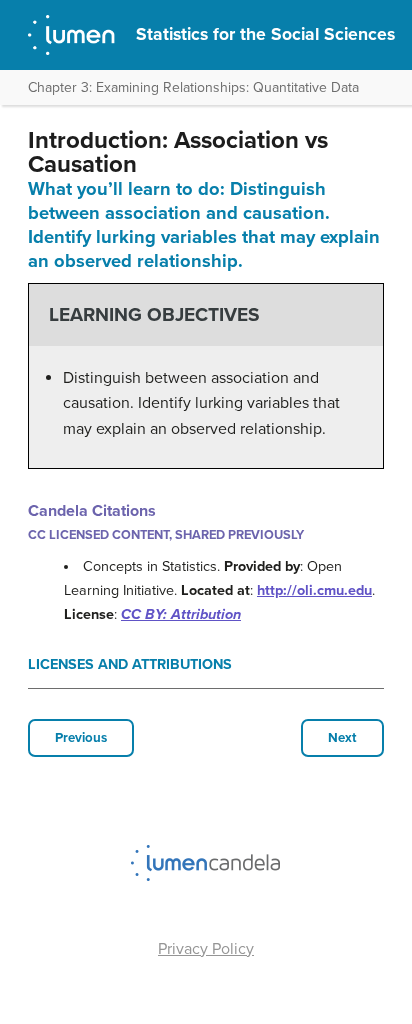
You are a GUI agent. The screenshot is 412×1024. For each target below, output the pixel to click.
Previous (81, 738)
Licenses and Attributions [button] (130, 664)
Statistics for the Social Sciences (265, 34)
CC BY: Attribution (181, 614)
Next (342, 738)
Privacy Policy (206, 949)
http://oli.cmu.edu (314, 590)
